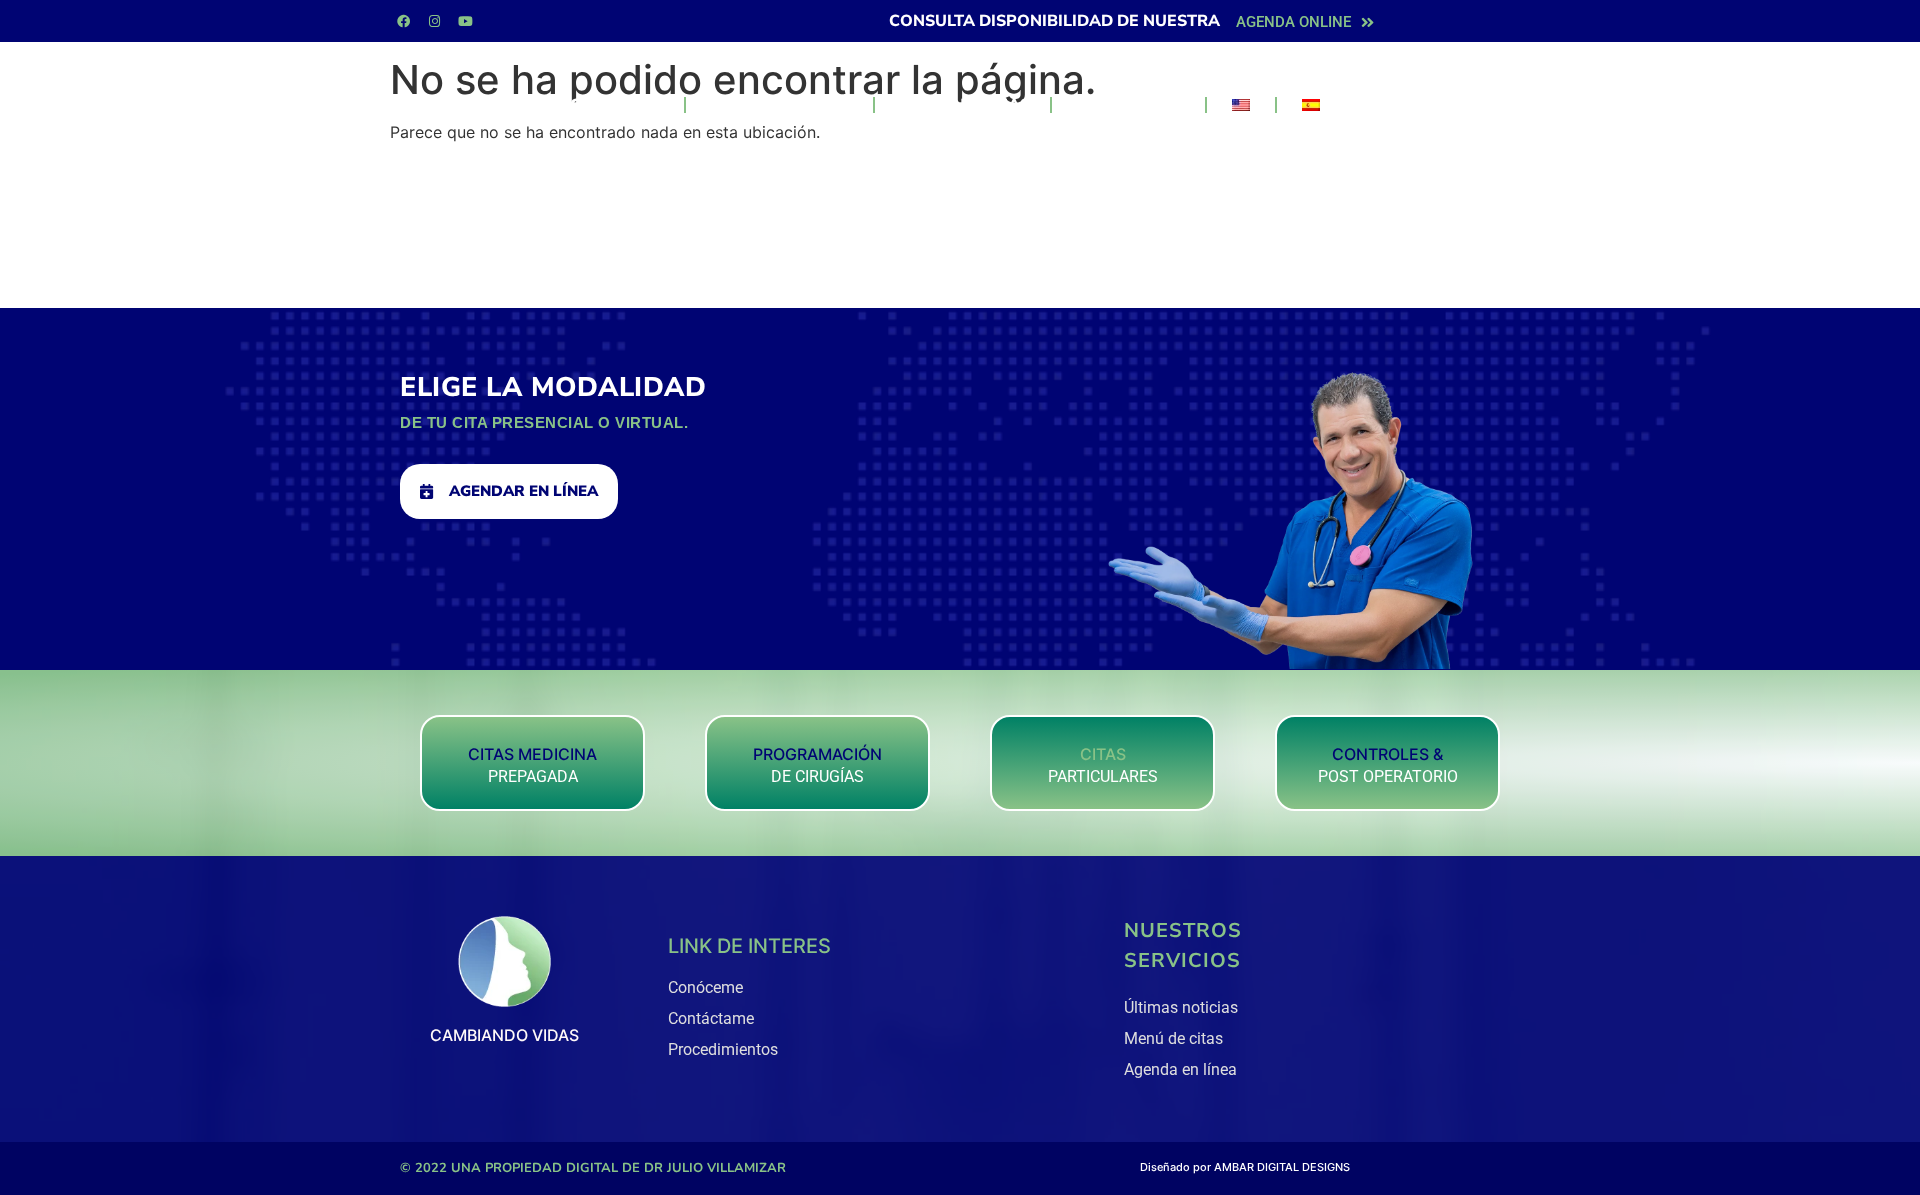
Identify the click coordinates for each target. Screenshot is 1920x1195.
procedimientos (779, 105)
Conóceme (617, 105)
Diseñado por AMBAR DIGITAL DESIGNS (1245, 1167)
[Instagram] (434, 21)
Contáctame (1128, 105)
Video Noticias (962, 105)
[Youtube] (465, 21)
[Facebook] (403, 21)
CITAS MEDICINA (532, 754)
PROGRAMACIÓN (817, 754)
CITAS (1103, 754)
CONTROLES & (1387, 754)
